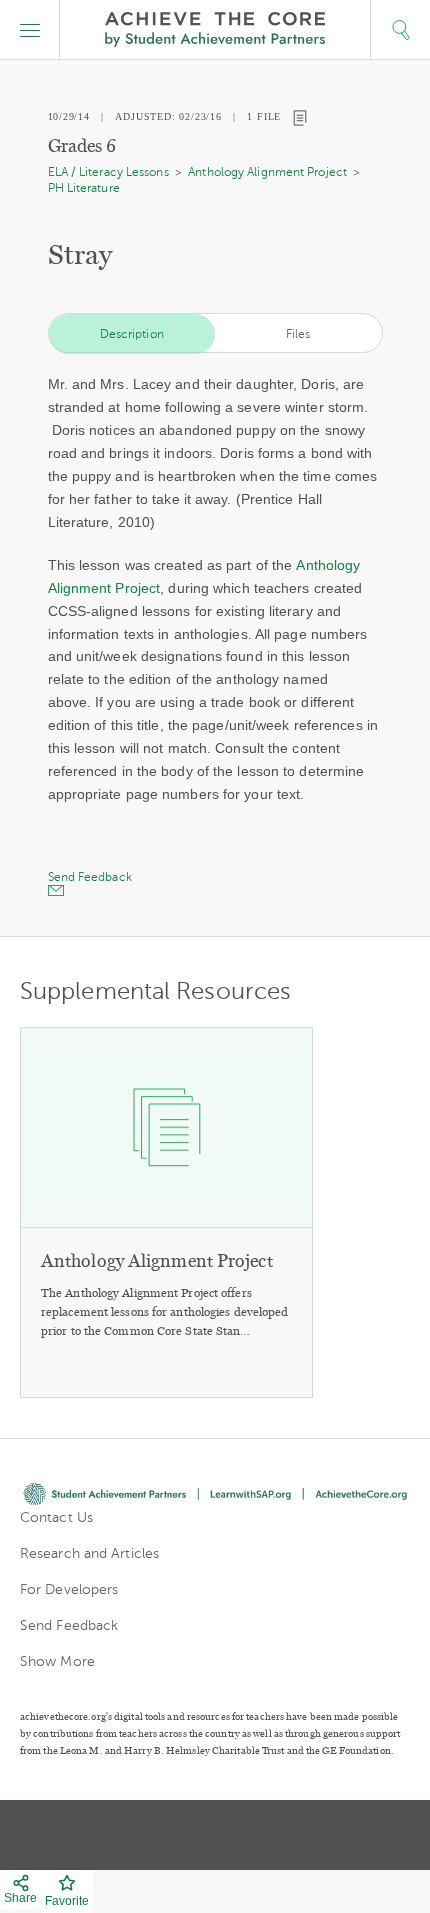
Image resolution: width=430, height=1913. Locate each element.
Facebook (287, 1835)
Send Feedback (69, 1625)
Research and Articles (89, 1553)
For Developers (69, 1589)
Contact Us (56, 1517)
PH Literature (84, 188)
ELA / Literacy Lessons (108, 172)
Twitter (145, 1835)
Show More (57, 1661)
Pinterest (217, 1835)
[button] (30, 30)
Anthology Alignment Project (267, 172)
